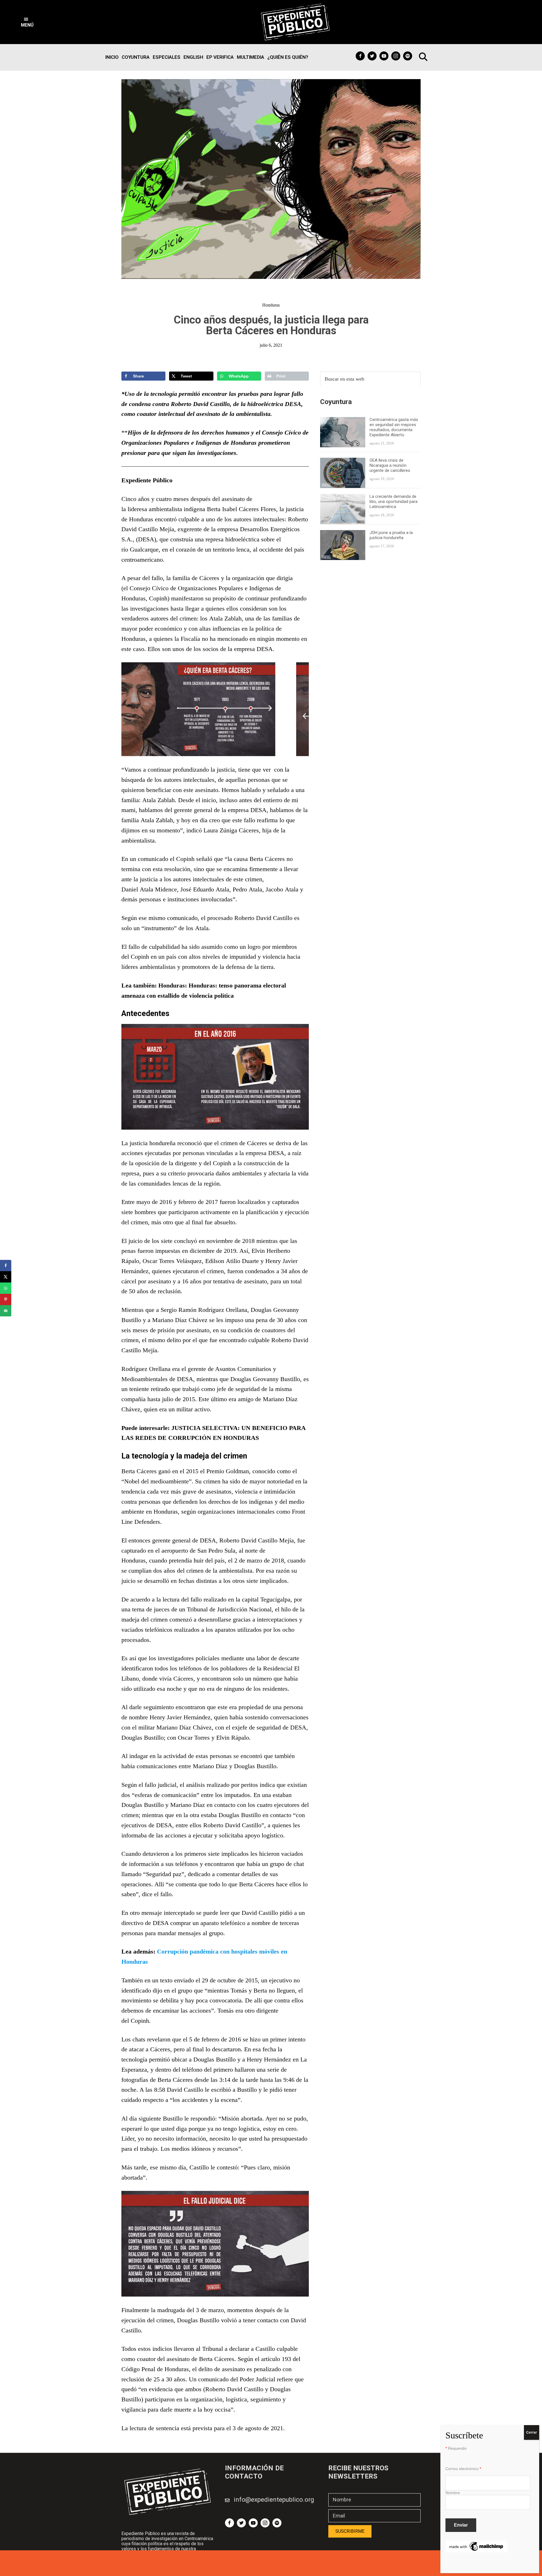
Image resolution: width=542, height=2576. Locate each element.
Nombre (453, 2493)
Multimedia (251, 57)
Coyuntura (136, 57)
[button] (27, 22)
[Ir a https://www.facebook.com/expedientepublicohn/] (360, 56)
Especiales (167, 57)
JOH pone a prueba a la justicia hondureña (391, 535)
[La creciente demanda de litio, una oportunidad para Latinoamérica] (343, 497)
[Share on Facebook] (6, 1266)
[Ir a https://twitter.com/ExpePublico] (372, 56)
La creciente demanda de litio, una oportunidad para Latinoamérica (394, 502)
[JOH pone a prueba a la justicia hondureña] (343, 534)
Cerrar (532, 2432)
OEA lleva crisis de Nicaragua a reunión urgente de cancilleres (390, 465)
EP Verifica (220, 57)
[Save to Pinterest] (6, 1299)
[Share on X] (6, 1277)
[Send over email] (6, 1311)
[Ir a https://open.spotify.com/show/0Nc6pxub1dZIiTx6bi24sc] (408, 56)
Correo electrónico (463, 2469)
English (193, 57)
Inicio (112, 57)
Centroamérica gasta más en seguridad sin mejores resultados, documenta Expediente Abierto (394, 427)
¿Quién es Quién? (288, 57)
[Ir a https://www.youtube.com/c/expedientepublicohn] (384, 56)
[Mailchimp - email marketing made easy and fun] (477, 2544)
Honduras (271, 305)
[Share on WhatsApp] (6, 1288)
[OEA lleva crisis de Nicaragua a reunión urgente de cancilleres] (343, 461)
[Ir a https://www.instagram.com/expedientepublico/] (396, 56)
